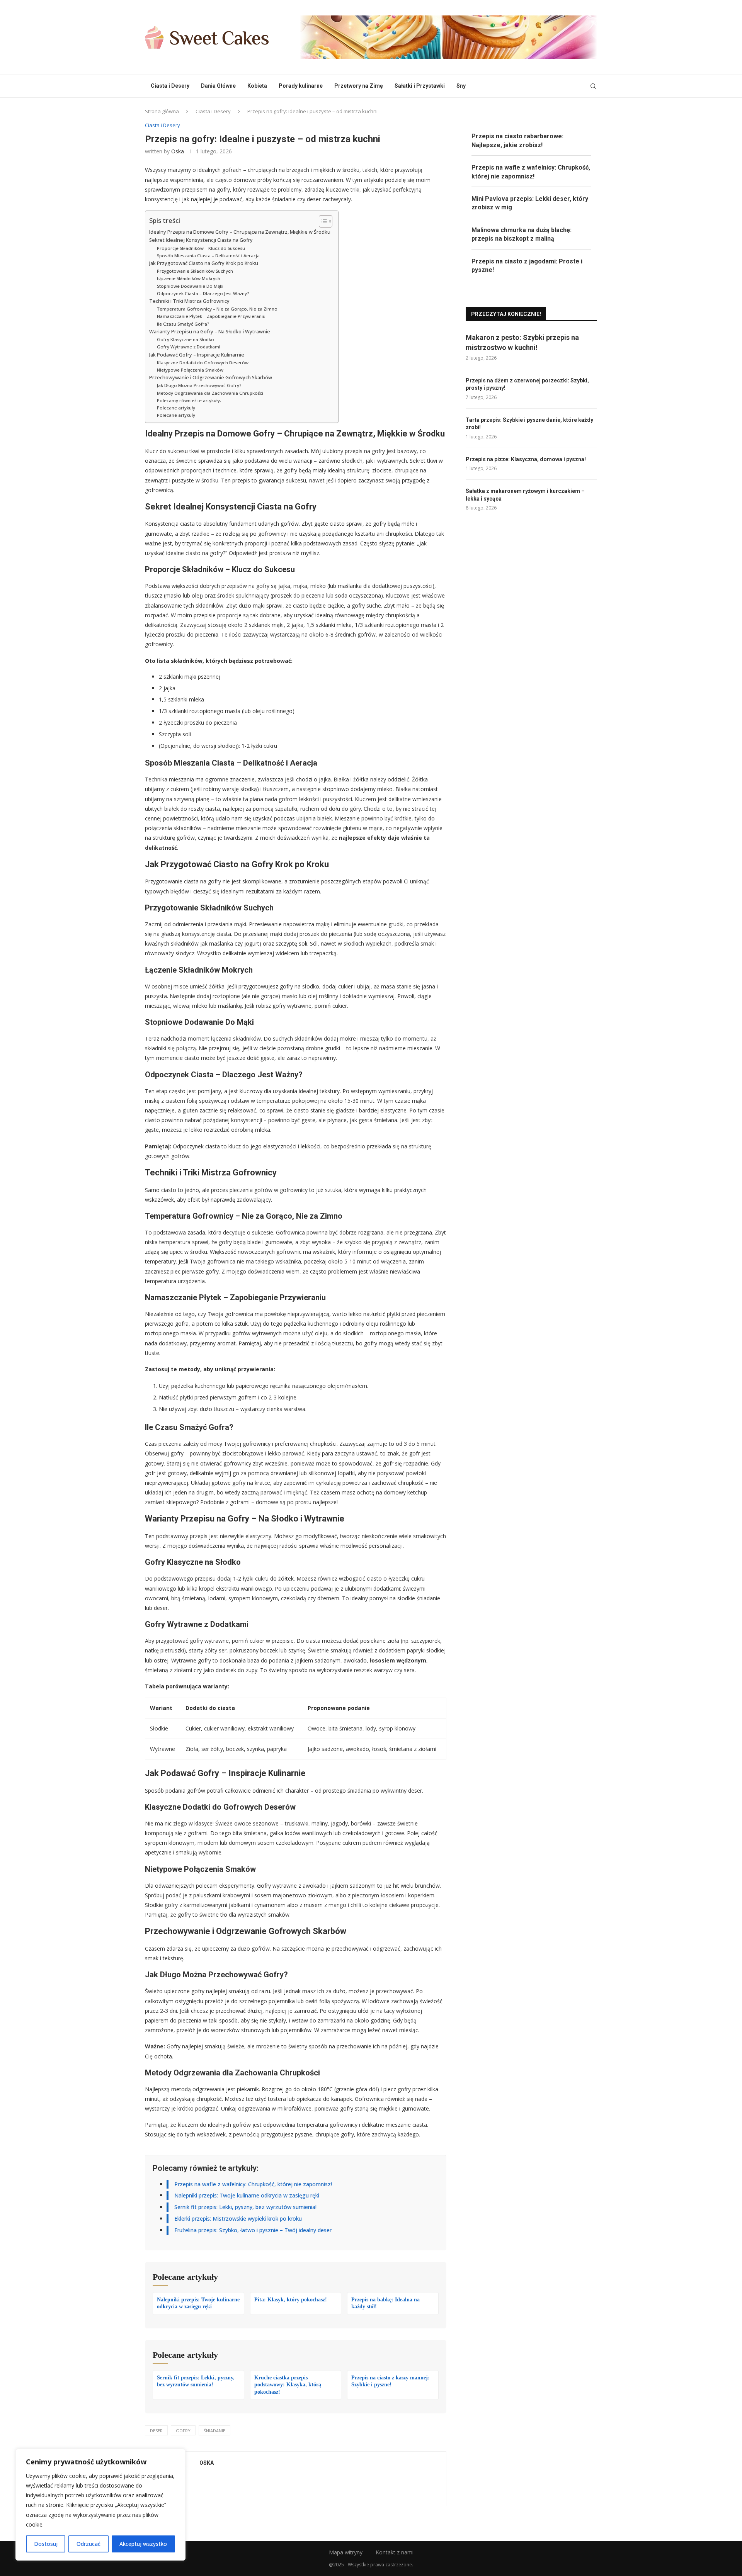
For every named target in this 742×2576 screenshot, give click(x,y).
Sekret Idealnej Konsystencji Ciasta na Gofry (201, 240)
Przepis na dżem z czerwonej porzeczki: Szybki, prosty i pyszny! (527, 384)
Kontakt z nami (395, 2552)
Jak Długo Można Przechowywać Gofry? (199, 385)
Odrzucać (88, 2544)
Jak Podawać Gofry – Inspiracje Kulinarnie (197, 355)
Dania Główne (218, 86)
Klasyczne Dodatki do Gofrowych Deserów (203, 363)
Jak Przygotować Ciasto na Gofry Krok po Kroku (204, 263)
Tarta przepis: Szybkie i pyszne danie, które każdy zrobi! (529, 424)
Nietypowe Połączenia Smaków (190, 370)
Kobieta (257, 86)
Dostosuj (46, 2544)
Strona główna (162, 111)
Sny (461, 86)
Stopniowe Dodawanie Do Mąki (190, 286)
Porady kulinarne (301, 86)
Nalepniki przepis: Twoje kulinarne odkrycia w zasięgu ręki (247, 2195)
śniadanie (214, 2431)
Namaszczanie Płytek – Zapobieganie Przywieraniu (211, 316)
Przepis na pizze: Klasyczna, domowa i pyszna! (526, 459)
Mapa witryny (346, 2552)
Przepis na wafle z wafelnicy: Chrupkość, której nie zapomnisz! (253, 2184)
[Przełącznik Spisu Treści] (322, 221)
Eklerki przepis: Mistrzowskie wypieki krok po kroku (238, 2219)
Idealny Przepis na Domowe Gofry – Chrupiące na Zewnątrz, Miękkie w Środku (240, 232)
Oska (178, 151)
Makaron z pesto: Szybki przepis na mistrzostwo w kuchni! (522, 342)
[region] (100, 2505)
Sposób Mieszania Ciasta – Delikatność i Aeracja (208, 256)
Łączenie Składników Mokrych (189, 278)
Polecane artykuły (176, 408)
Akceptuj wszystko (143, 2544)
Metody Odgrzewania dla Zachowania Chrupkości (210, 393)
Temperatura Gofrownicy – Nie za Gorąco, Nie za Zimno (217, 309)
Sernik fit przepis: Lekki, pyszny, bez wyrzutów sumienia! (245, 2207)
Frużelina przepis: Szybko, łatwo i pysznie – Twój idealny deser (253, 2230)
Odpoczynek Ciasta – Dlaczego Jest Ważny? (203, 293)
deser (156, 2431)
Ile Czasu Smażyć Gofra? (183, 324)
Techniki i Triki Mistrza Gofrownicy (189, 301)
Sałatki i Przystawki (420, 86)
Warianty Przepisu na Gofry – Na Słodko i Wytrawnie (210, 332)
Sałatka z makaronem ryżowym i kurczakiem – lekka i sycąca (525, 495)
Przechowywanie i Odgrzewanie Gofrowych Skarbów (211, 378)
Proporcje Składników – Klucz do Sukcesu (201, 248)
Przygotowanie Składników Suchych (195, 271)
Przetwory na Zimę (359, 86)
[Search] (593, 86)
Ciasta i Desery (170, 86)
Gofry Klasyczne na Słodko (185, 339)
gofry (183, 2431)
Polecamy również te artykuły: (189, 400)
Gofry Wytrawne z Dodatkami (189, 347)
